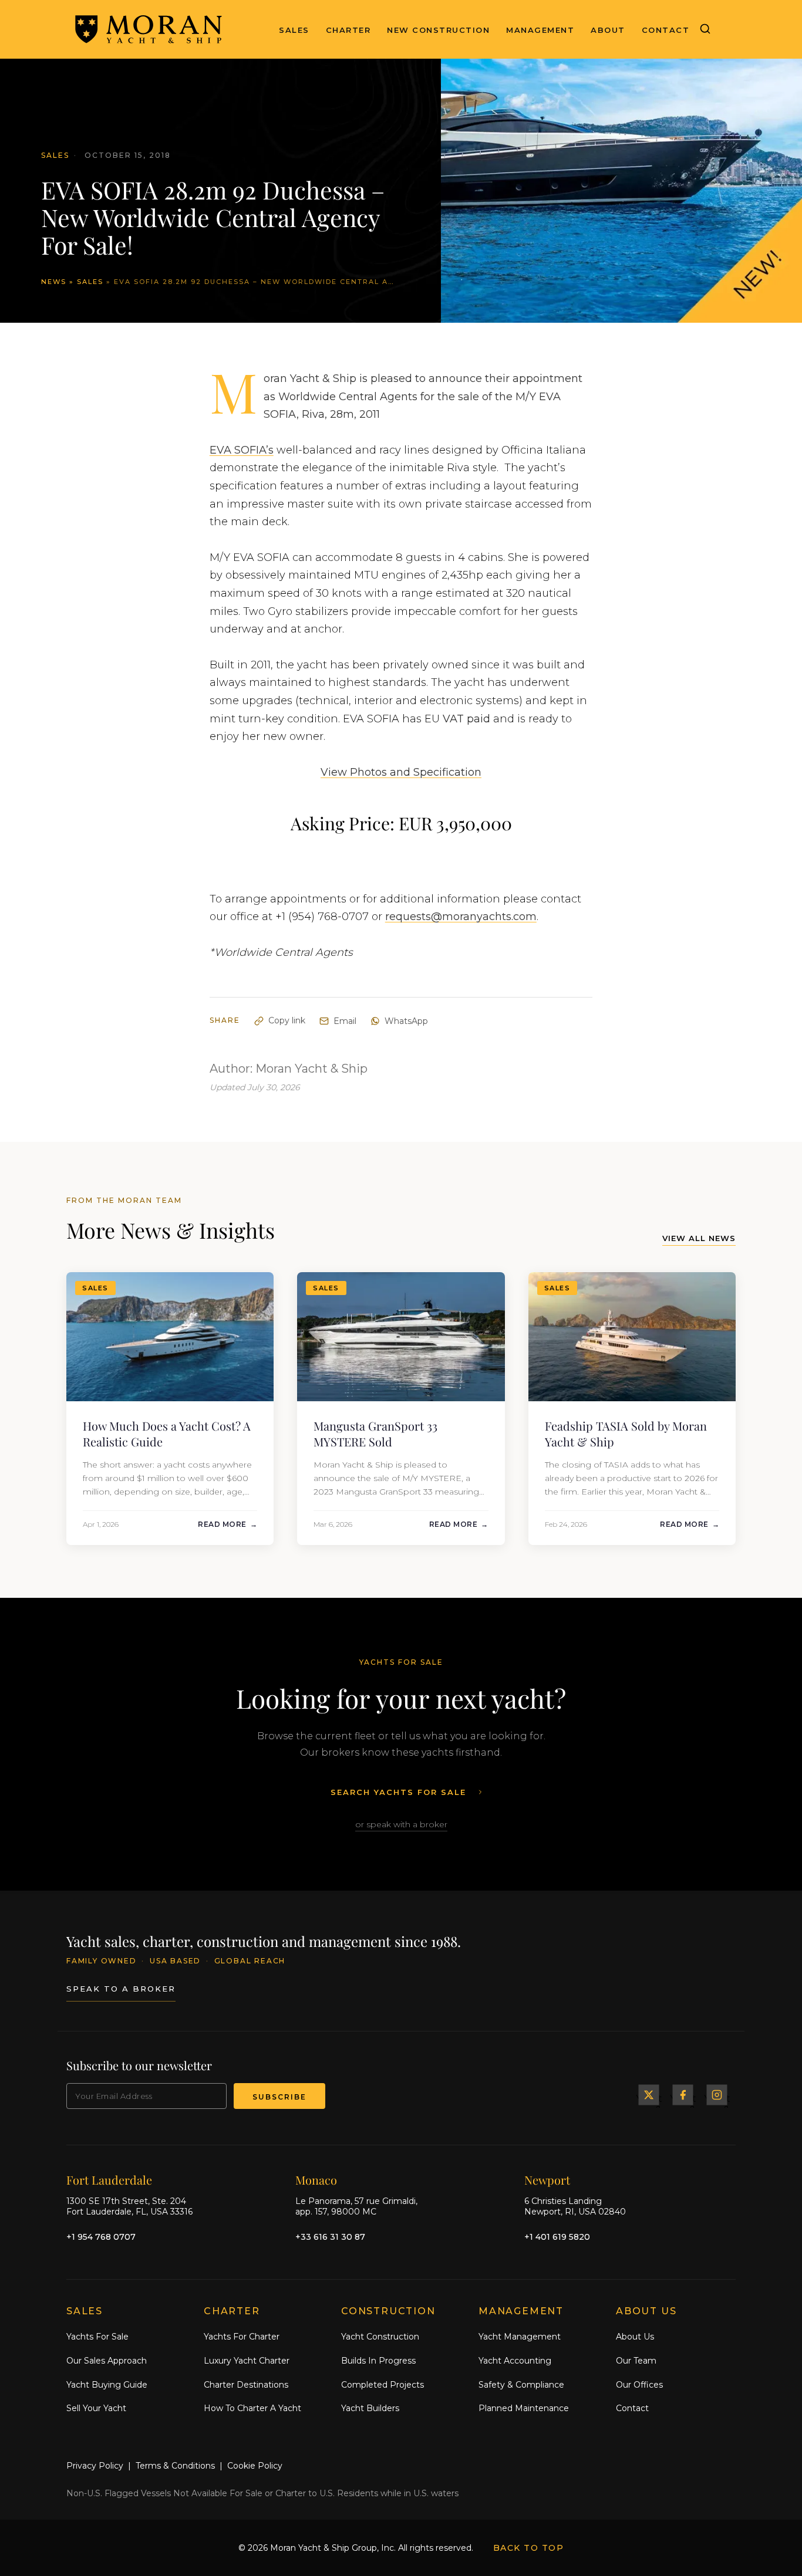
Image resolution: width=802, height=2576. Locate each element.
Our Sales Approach (107, 2361)
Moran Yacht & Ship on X (649, 2095)
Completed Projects (383, 2385)
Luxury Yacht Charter (247, 2361)
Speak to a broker (121, 1989)
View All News (699, 1238)
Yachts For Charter (242, 2337)
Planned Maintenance (524, 2408)
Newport (547, 2180)
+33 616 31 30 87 (330, 2237)
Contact (666, 30)
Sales (294, 30)
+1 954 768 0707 (101, 2237)
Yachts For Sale (97, 2337)
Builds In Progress (378, 2361)
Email (345, 1021)
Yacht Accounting (515, 2361)
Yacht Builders (370, 2408)
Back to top (529, 2548)
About (608, 30)
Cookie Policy (255, 2466)
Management (540, 30)
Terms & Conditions (175, 2466)
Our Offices (639, 2385)
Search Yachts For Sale (398, 1792)
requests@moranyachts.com (461, 917)
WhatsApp (406, 1021)
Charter (348, 30)
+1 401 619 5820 (557, 2237)
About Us (635, 2337)
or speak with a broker (401, 1824)
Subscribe (279, 2097)
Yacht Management (520, 2337)
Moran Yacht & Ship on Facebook (683, 2095)
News (54, 282)
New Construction (438, 30)
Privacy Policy (95, 2466)
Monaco (316, 2180)
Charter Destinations (246, 2385)
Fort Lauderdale (109, 2180)
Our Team (636, 2361)
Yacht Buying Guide (107, 2385)
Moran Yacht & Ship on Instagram (717, 2095)
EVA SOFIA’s (242, 450)
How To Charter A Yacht (252, 2408)
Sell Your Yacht (96, 2408)
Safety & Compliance (521, 2385)
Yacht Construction (380, 2337)
